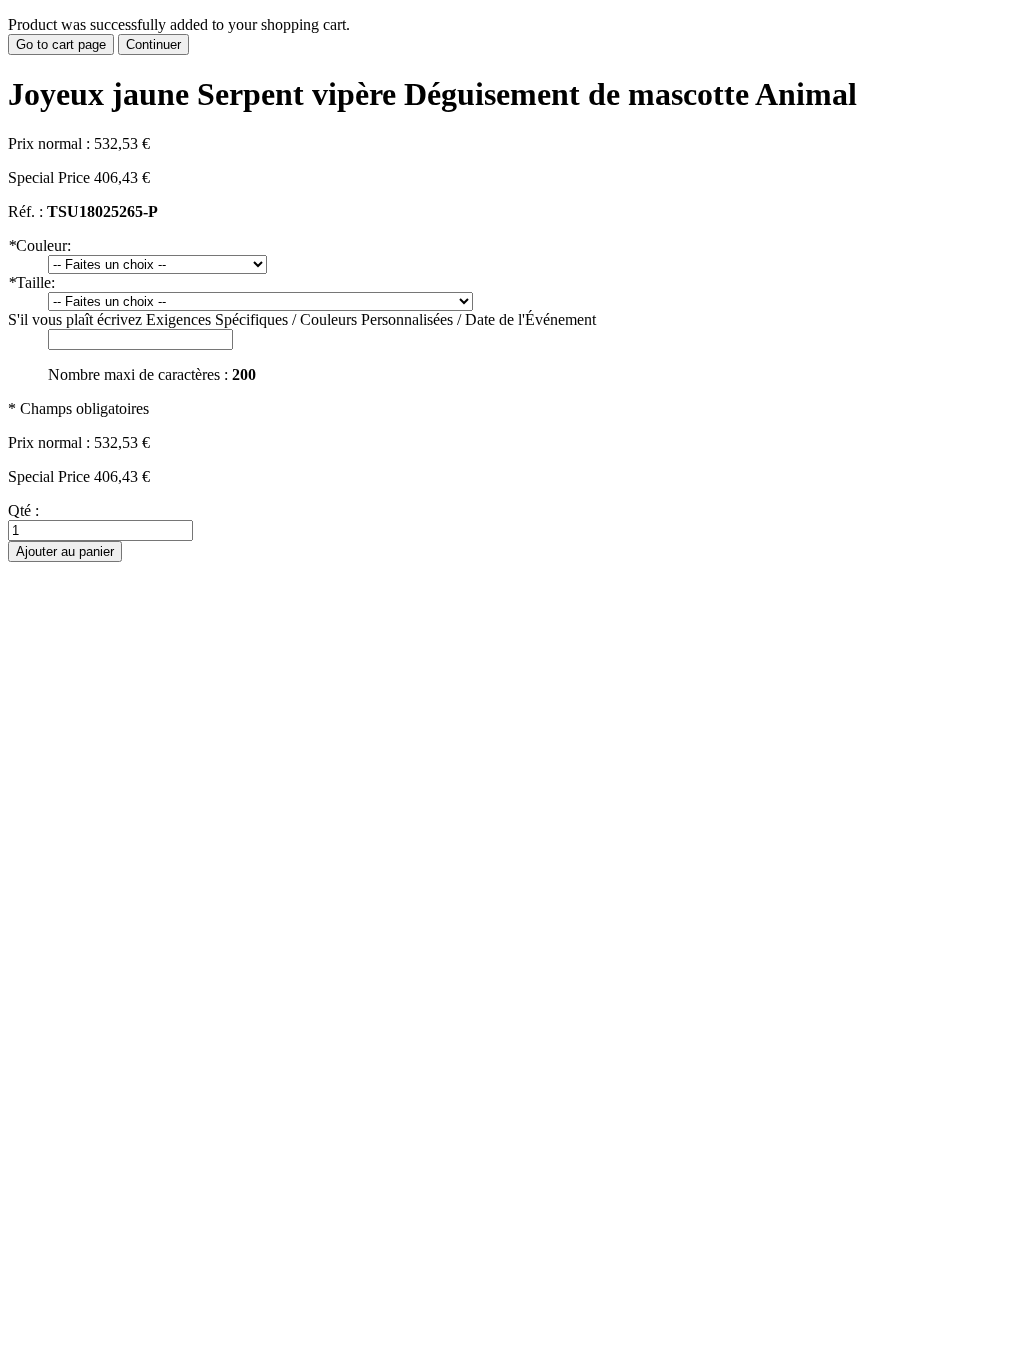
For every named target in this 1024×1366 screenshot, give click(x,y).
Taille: (31, 282)
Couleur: (39, 245)
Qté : (23, 510)
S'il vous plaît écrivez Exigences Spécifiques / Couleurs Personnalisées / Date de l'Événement (302, 319)
